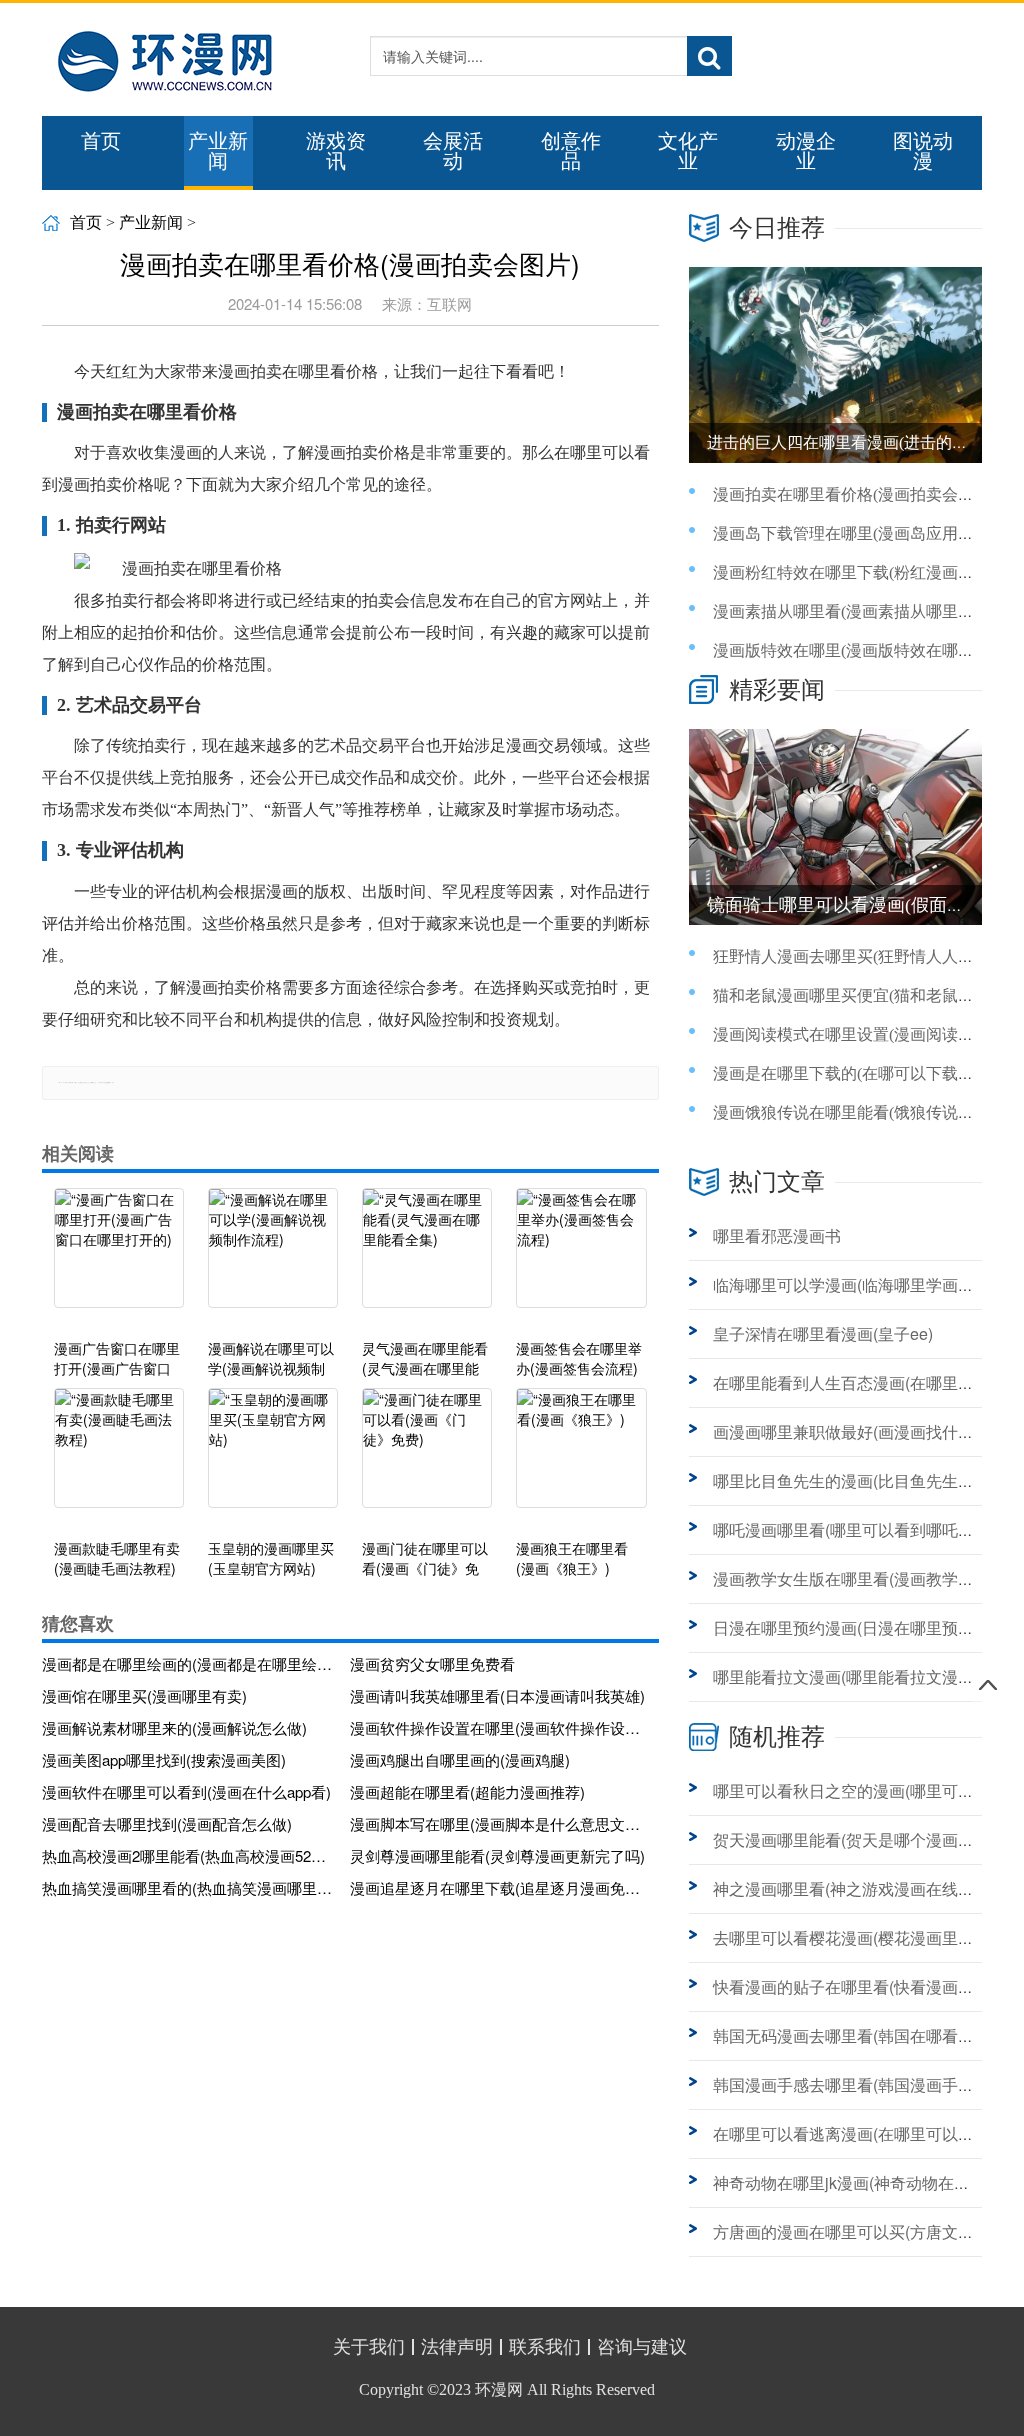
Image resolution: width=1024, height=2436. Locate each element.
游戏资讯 (336, 151)
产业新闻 (218, 151)
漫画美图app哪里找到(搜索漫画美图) (164, 1759)
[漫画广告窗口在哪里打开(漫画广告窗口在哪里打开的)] (119, 1258)
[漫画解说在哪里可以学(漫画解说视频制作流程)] (273, 1258)
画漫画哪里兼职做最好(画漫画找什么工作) (862, 1431)
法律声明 (457, 2347)
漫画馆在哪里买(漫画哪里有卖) (144, 1695)
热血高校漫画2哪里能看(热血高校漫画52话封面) (190, 1855)
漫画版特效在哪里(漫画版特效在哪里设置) (862, 650)
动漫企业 (806, 151)
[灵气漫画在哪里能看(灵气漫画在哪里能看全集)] (427, 1258)
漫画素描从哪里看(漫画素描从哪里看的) (854, 611)
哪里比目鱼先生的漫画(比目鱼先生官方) (854, 1480)
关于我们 (369, 2347)
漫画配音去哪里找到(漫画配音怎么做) (167, 1823)
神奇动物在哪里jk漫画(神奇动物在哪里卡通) (868, 2182)
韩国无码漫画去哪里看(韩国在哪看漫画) (854, 2035)
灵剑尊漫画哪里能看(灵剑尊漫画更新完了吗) (497, 1855)
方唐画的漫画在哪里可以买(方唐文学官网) (862, 2231)
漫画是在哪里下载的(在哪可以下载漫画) (854, 1073)
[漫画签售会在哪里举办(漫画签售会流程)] (581, 1258)
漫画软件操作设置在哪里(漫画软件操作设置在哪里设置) (498, 1727)
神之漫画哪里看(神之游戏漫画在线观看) (854, 1888)
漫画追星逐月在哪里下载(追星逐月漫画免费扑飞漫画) (498, 1887)
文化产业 (688, 151)
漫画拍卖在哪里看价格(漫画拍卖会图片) (854, 494)
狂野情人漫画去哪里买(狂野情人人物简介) (862, 956)
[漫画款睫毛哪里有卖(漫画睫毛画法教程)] (119, 1458)
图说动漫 (923, 151)
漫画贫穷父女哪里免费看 (432, 1663)
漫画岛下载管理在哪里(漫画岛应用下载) (854, 533)
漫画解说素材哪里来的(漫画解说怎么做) (174, 1727)
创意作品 (571, 151)
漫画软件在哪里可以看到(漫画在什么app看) (186, 1791)
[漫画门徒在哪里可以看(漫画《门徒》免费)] (427, 1458)
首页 (101, 141)
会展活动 (453, 151)
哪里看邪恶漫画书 (777, 1235)
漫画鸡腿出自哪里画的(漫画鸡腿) (460, 1759)
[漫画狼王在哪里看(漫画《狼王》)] (581, 1458)
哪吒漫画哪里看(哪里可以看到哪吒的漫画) (862, 1529)
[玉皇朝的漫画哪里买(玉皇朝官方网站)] (273, 1458)
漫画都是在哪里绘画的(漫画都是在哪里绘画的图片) (190, 1663)
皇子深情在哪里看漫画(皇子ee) (823, 1333)
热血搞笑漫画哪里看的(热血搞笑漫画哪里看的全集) (190, 1887)
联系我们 (545, 2347)
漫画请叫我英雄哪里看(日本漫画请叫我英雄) (497, 1695)
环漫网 (499, 2389)
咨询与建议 (642, 2347)
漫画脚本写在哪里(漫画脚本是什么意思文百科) (498, 1823)
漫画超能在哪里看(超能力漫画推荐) (467, 1791)
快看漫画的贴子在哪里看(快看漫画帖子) (854, 1986)
